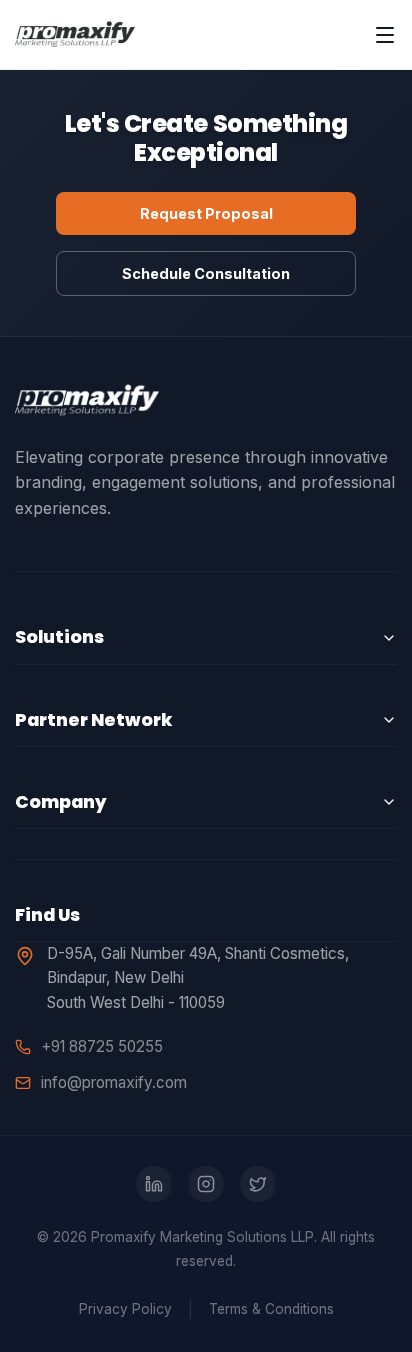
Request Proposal (206, 213)
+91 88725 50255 (102, 1046)
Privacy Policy (125, 1309)
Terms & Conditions (271, 1309)
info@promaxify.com (114, 1082)
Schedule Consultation (206, 273)
